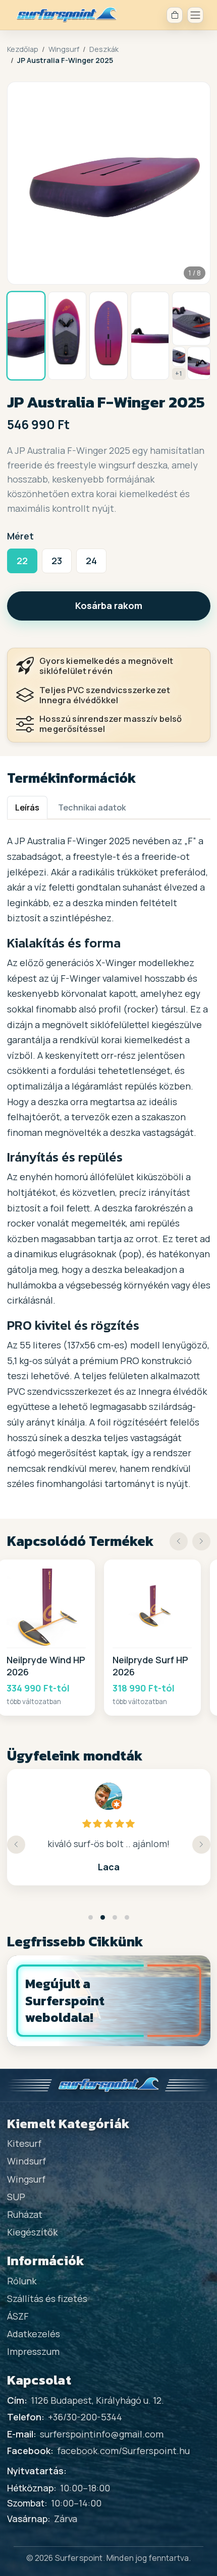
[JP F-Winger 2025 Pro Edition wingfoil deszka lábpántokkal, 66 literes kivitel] (191, 319)
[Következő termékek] (201, 1541)
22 (22, 561)
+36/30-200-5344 (85, 2417)
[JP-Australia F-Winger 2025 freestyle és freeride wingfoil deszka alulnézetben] (108, 336)
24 (91, 561)
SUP (16, 2197)
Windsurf (26, 2161)
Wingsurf (64, 49)
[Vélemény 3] (115, 1917)
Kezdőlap (23, 49)
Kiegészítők (32, 2232)
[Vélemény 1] (91, 1917)
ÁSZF (18, 2316)
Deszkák (104, 49)
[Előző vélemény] (16, 1845)
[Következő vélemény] (201, 1845)
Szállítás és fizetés (47, 2298)
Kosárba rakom (109, 605)
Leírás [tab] (27, 807)
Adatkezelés (34, 2334)
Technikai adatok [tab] (92, 807)
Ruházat (25, 2214)
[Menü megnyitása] (195, 15)
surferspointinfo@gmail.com (102, 2434)
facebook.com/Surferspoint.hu (123, 2451)
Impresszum (33, 2351)
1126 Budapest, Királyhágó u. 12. (97, 2400)
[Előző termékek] (179, 1541)
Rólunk (22, 2281)
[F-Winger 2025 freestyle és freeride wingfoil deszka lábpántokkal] (199, 363)
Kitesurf (24, 2143)
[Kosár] (175, 15)
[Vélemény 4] (127, 1917)
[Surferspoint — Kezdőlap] (66, 15)
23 (57, 561)
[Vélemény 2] (103, 1917)
